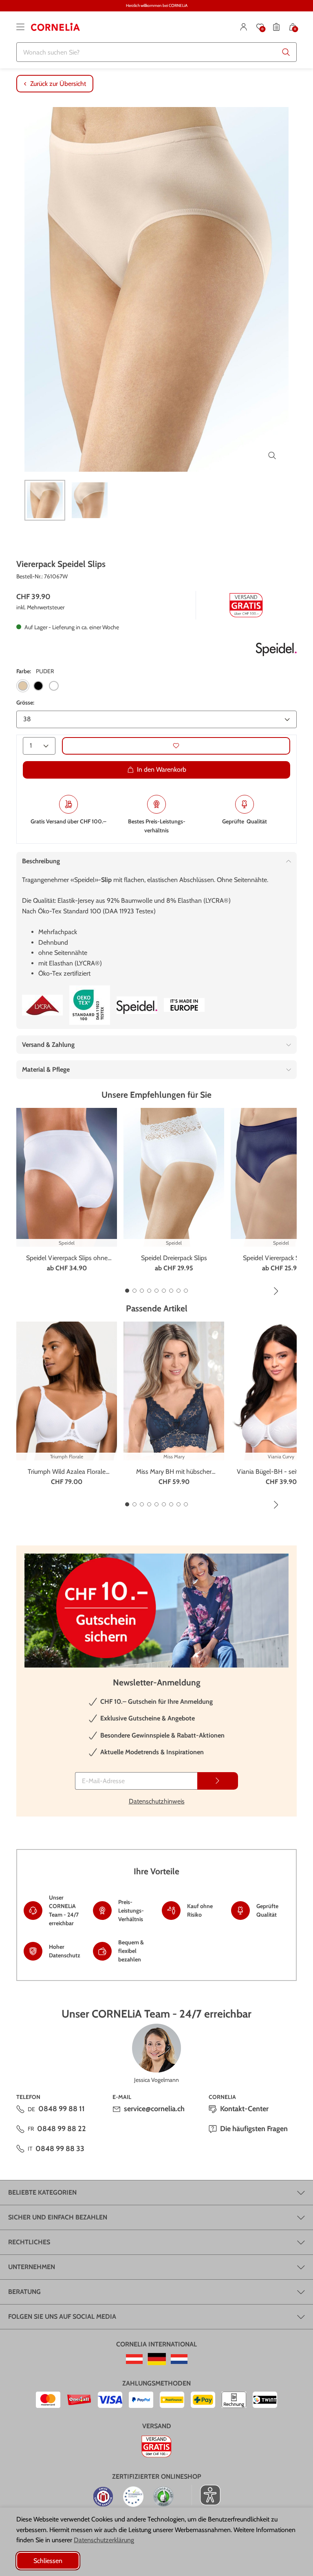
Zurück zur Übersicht (58, 84)
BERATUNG (24, 2292)
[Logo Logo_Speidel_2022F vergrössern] (276, 647)
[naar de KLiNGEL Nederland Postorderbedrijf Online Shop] (179, 2359)
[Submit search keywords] (286, 52)
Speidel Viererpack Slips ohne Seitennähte (67, 1258)
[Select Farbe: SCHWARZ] (38, 686)
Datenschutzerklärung (104, 2540)
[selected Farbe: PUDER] (23, 686)
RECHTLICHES (29, 2242)
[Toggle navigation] (20, 27)
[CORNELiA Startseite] (55, 27)
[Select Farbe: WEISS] (54, 686)
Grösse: (25, 703)
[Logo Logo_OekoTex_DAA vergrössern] (90, 1005)
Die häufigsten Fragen (254, 2129)
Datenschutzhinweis (157, 1801)
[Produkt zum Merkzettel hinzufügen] (176, 746)
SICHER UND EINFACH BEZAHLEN (58, 2217)
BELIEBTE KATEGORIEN (42, 2192)
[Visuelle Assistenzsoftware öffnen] (206, 2495)
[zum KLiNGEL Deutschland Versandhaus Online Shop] (157, 2359)
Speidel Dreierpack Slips (174, 1258)
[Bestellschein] (276, 27)
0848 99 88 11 (62, 2109)
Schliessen (48, 2561)
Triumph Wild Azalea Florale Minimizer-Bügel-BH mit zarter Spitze (67, 1472)
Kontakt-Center (244, 2109)
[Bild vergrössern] (272, 455)
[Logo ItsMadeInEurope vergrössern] (184, 1005)
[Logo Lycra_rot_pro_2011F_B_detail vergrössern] (42, 1005)
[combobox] (156, 52)
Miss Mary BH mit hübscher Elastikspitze (174, 1472)
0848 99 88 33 (60, 2149)
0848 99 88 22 (62, 2129)
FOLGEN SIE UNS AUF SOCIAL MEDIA (62, 2317)
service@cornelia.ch (154, 2109)
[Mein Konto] (244, 27)
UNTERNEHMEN (32, 2267)
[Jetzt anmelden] (218, 1781)
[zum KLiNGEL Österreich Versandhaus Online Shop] (134, 2359)
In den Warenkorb (162, 769)
